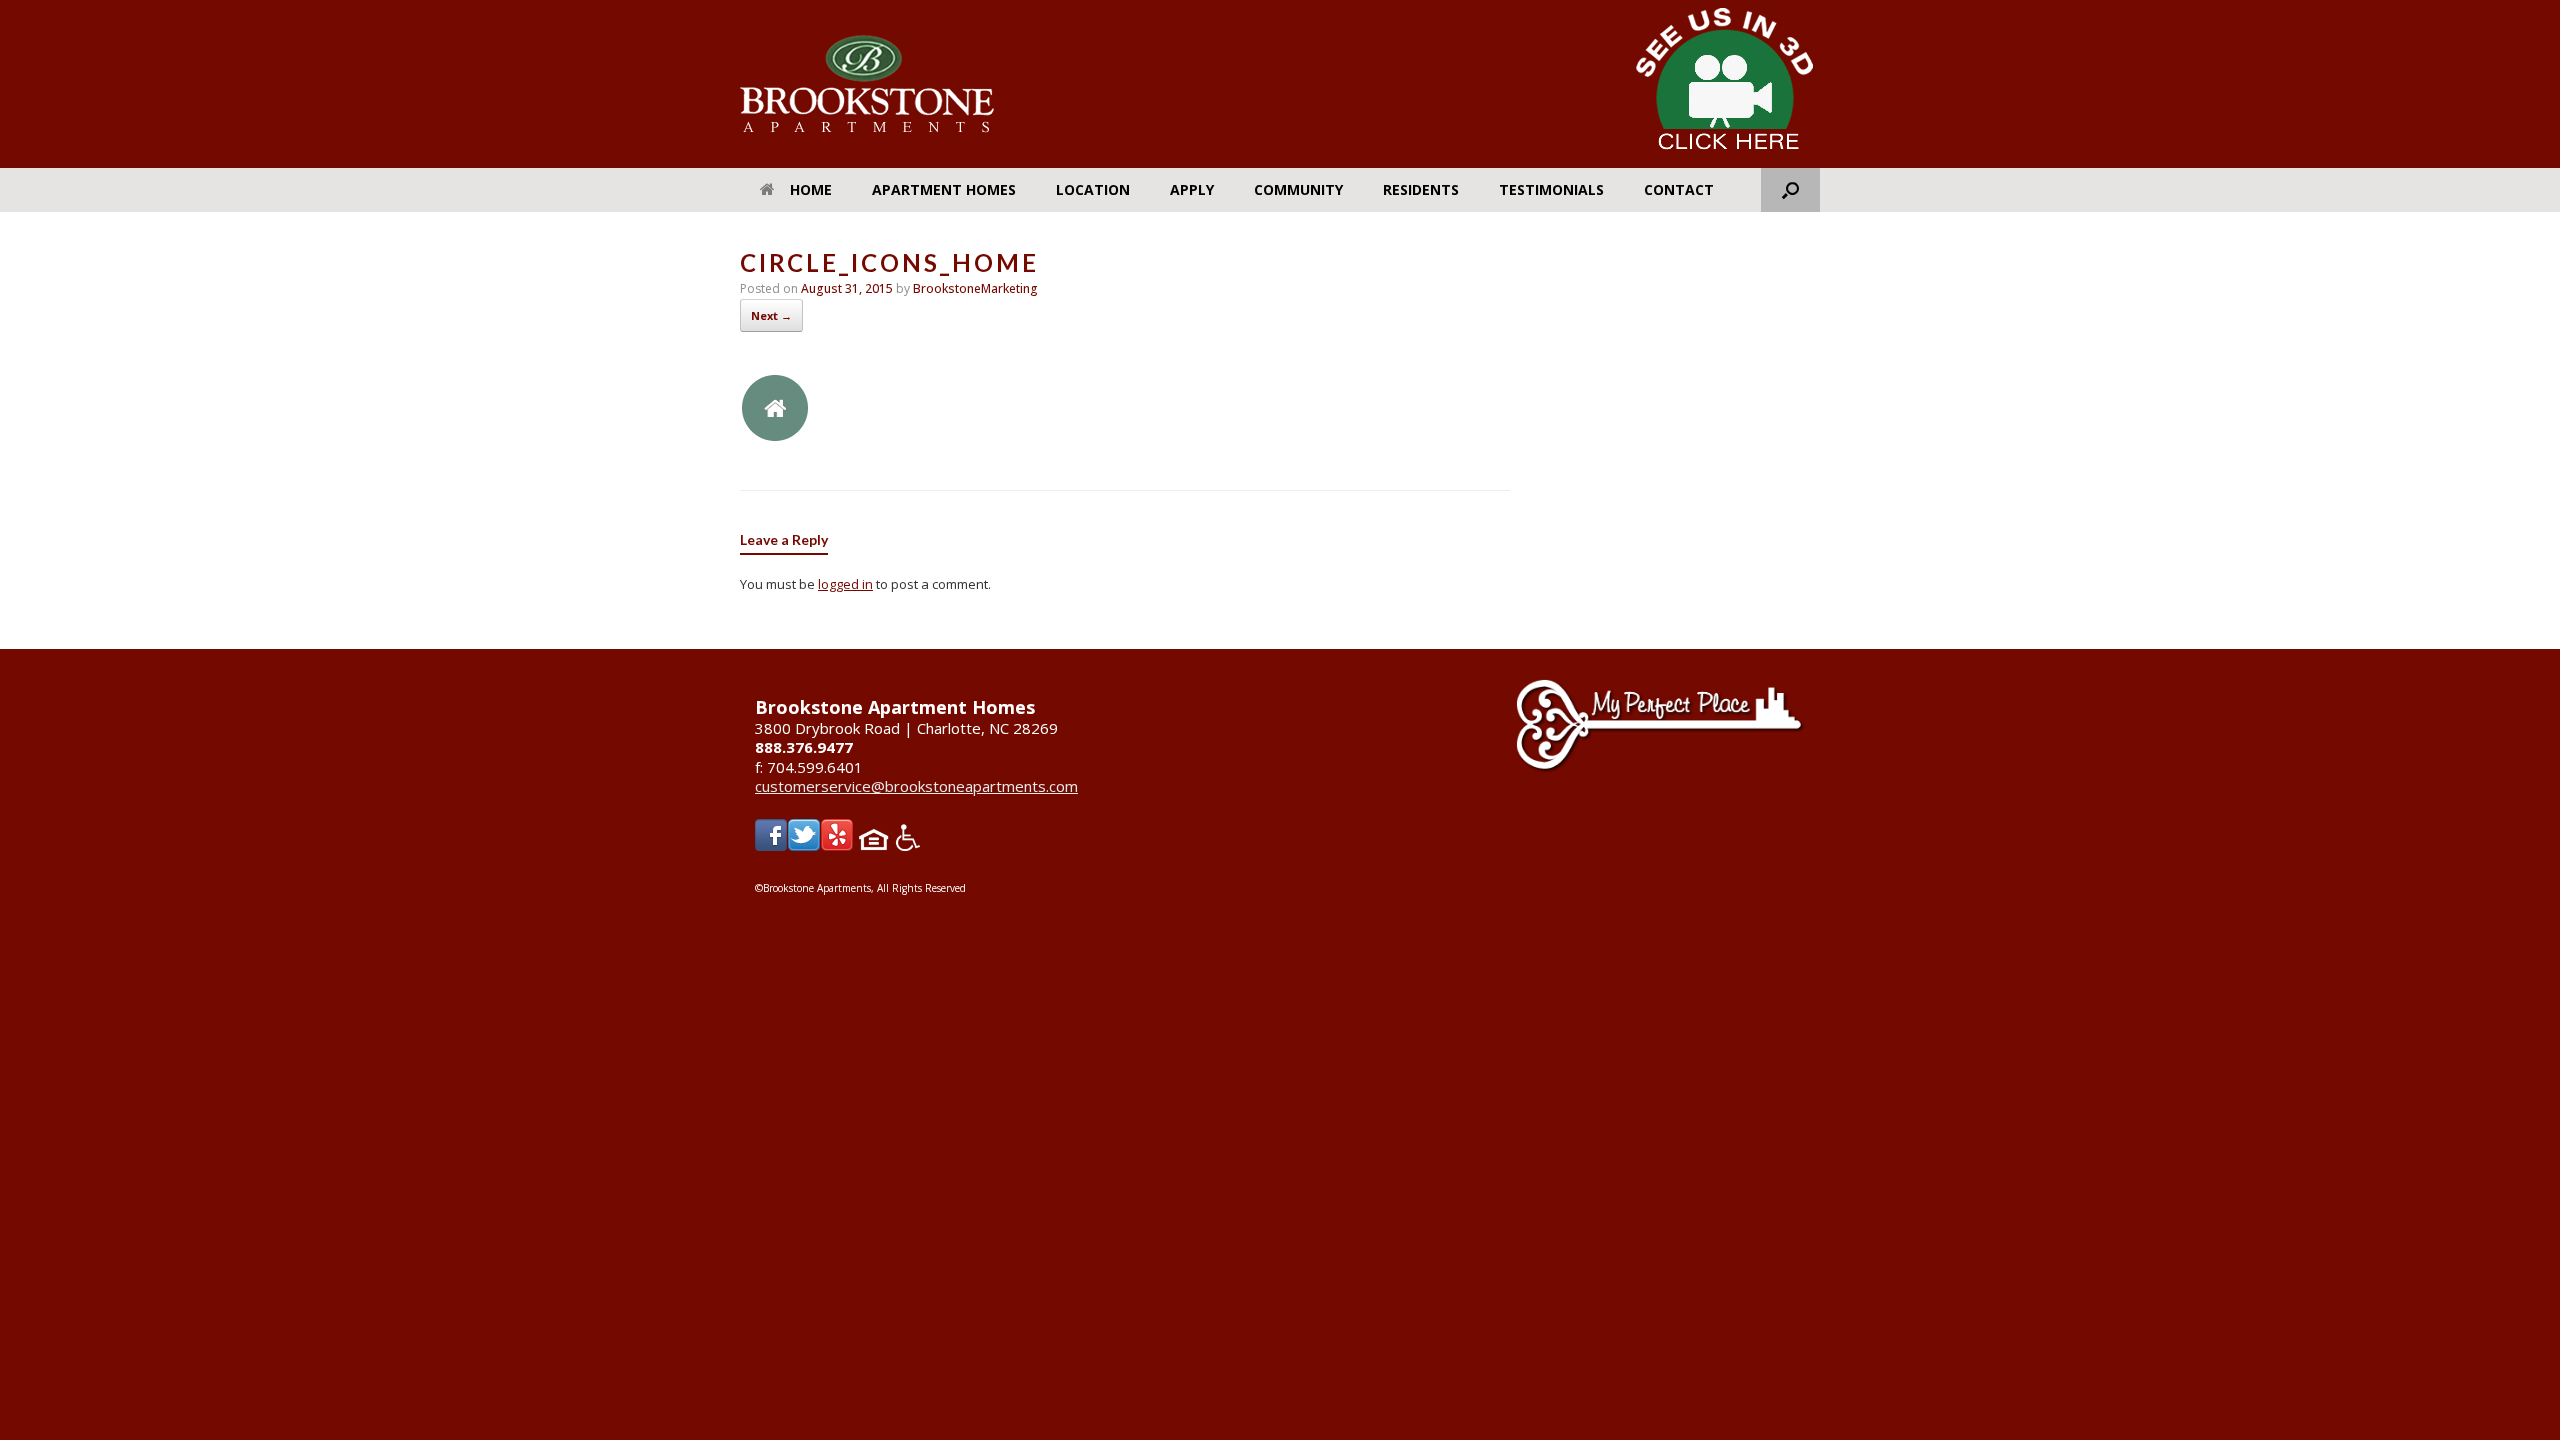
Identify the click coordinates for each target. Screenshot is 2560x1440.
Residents (1421, 189)
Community (1298, 189)
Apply (1192, 189)
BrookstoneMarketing (975, 288)
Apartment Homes (944, 189)
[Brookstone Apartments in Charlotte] (867, 84)
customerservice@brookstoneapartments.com (916, 786)
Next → (771, 315)
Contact (1679, 189)
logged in (845, 584)
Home (811, 189)
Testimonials (1551, 189)
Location (1093, 189)
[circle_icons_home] (776, 437)
